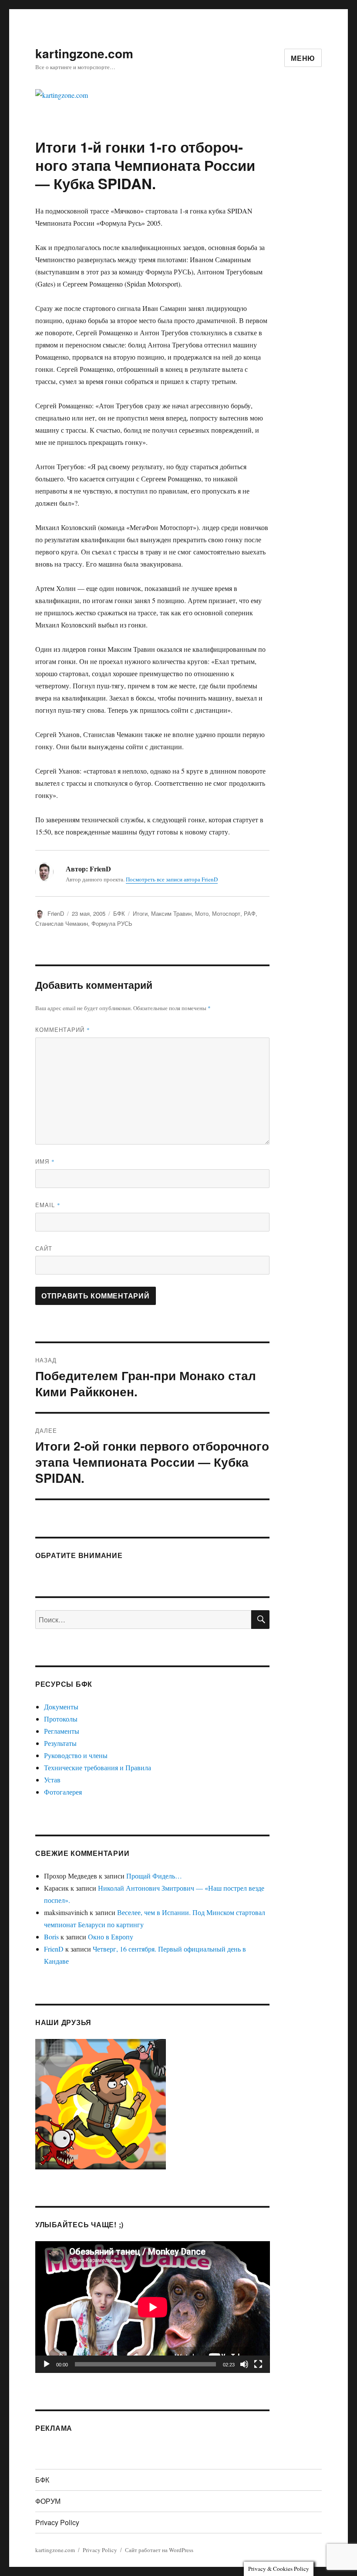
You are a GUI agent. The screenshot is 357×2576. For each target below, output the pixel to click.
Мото (202, 913)
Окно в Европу (111, 1937)
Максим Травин (171, 913)
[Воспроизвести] (47, 2364)
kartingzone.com (84, 53)
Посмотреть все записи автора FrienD (172, 879)
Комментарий (63, 1029)
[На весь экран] (258, 2364)
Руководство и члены (76, 1755)
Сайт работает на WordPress (159, 2550)
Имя (45, 1161)
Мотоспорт (226, 913)
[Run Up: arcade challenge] (101, 2103)
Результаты (60, 1743)
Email (48, 1205)
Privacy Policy (57, 2522)
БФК (119, 913)
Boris (51, 1937)
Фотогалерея (63, 1792)
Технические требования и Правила (98, 1767)
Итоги (140, 913)
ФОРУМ (48, 2501)
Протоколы (61, 1719)
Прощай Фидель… (154, 1876)
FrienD (56, 913)
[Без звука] (244, 2364)
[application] (153, 2307)
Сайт (44, 1248)
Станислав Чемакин (62, 923)
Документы (61, 1707)
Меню (303, 58)
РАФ (250, 913)
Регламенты (62, 1731)
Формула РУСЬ (112, 923)
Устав (52, 1780)
